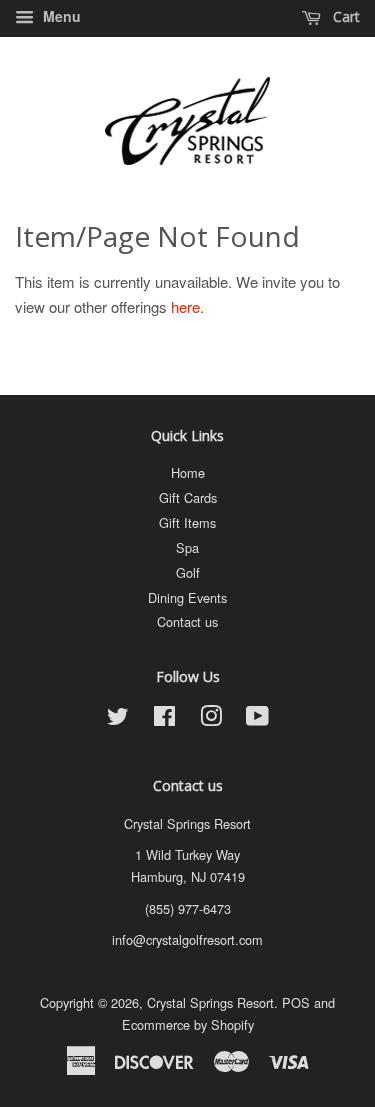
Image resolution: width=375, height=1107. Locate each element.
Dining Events (187, 597)
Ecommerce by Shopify (188, 1024)
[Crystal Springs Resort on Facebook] (164, 719)
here (185, 306)
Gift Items (187, 522)
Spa (187, 547)
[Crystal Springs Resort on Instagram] (211, 719)
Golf (188, 572)
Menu (60, 16)
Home (188, 472)
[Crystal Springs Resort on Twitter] (118, 719)
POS (296, 1002)
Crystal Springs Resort (210, 1002)
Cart (344, 16)
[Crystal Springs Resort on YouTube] (257, 719)
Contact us (187, 621)
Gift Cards (188, 497)
